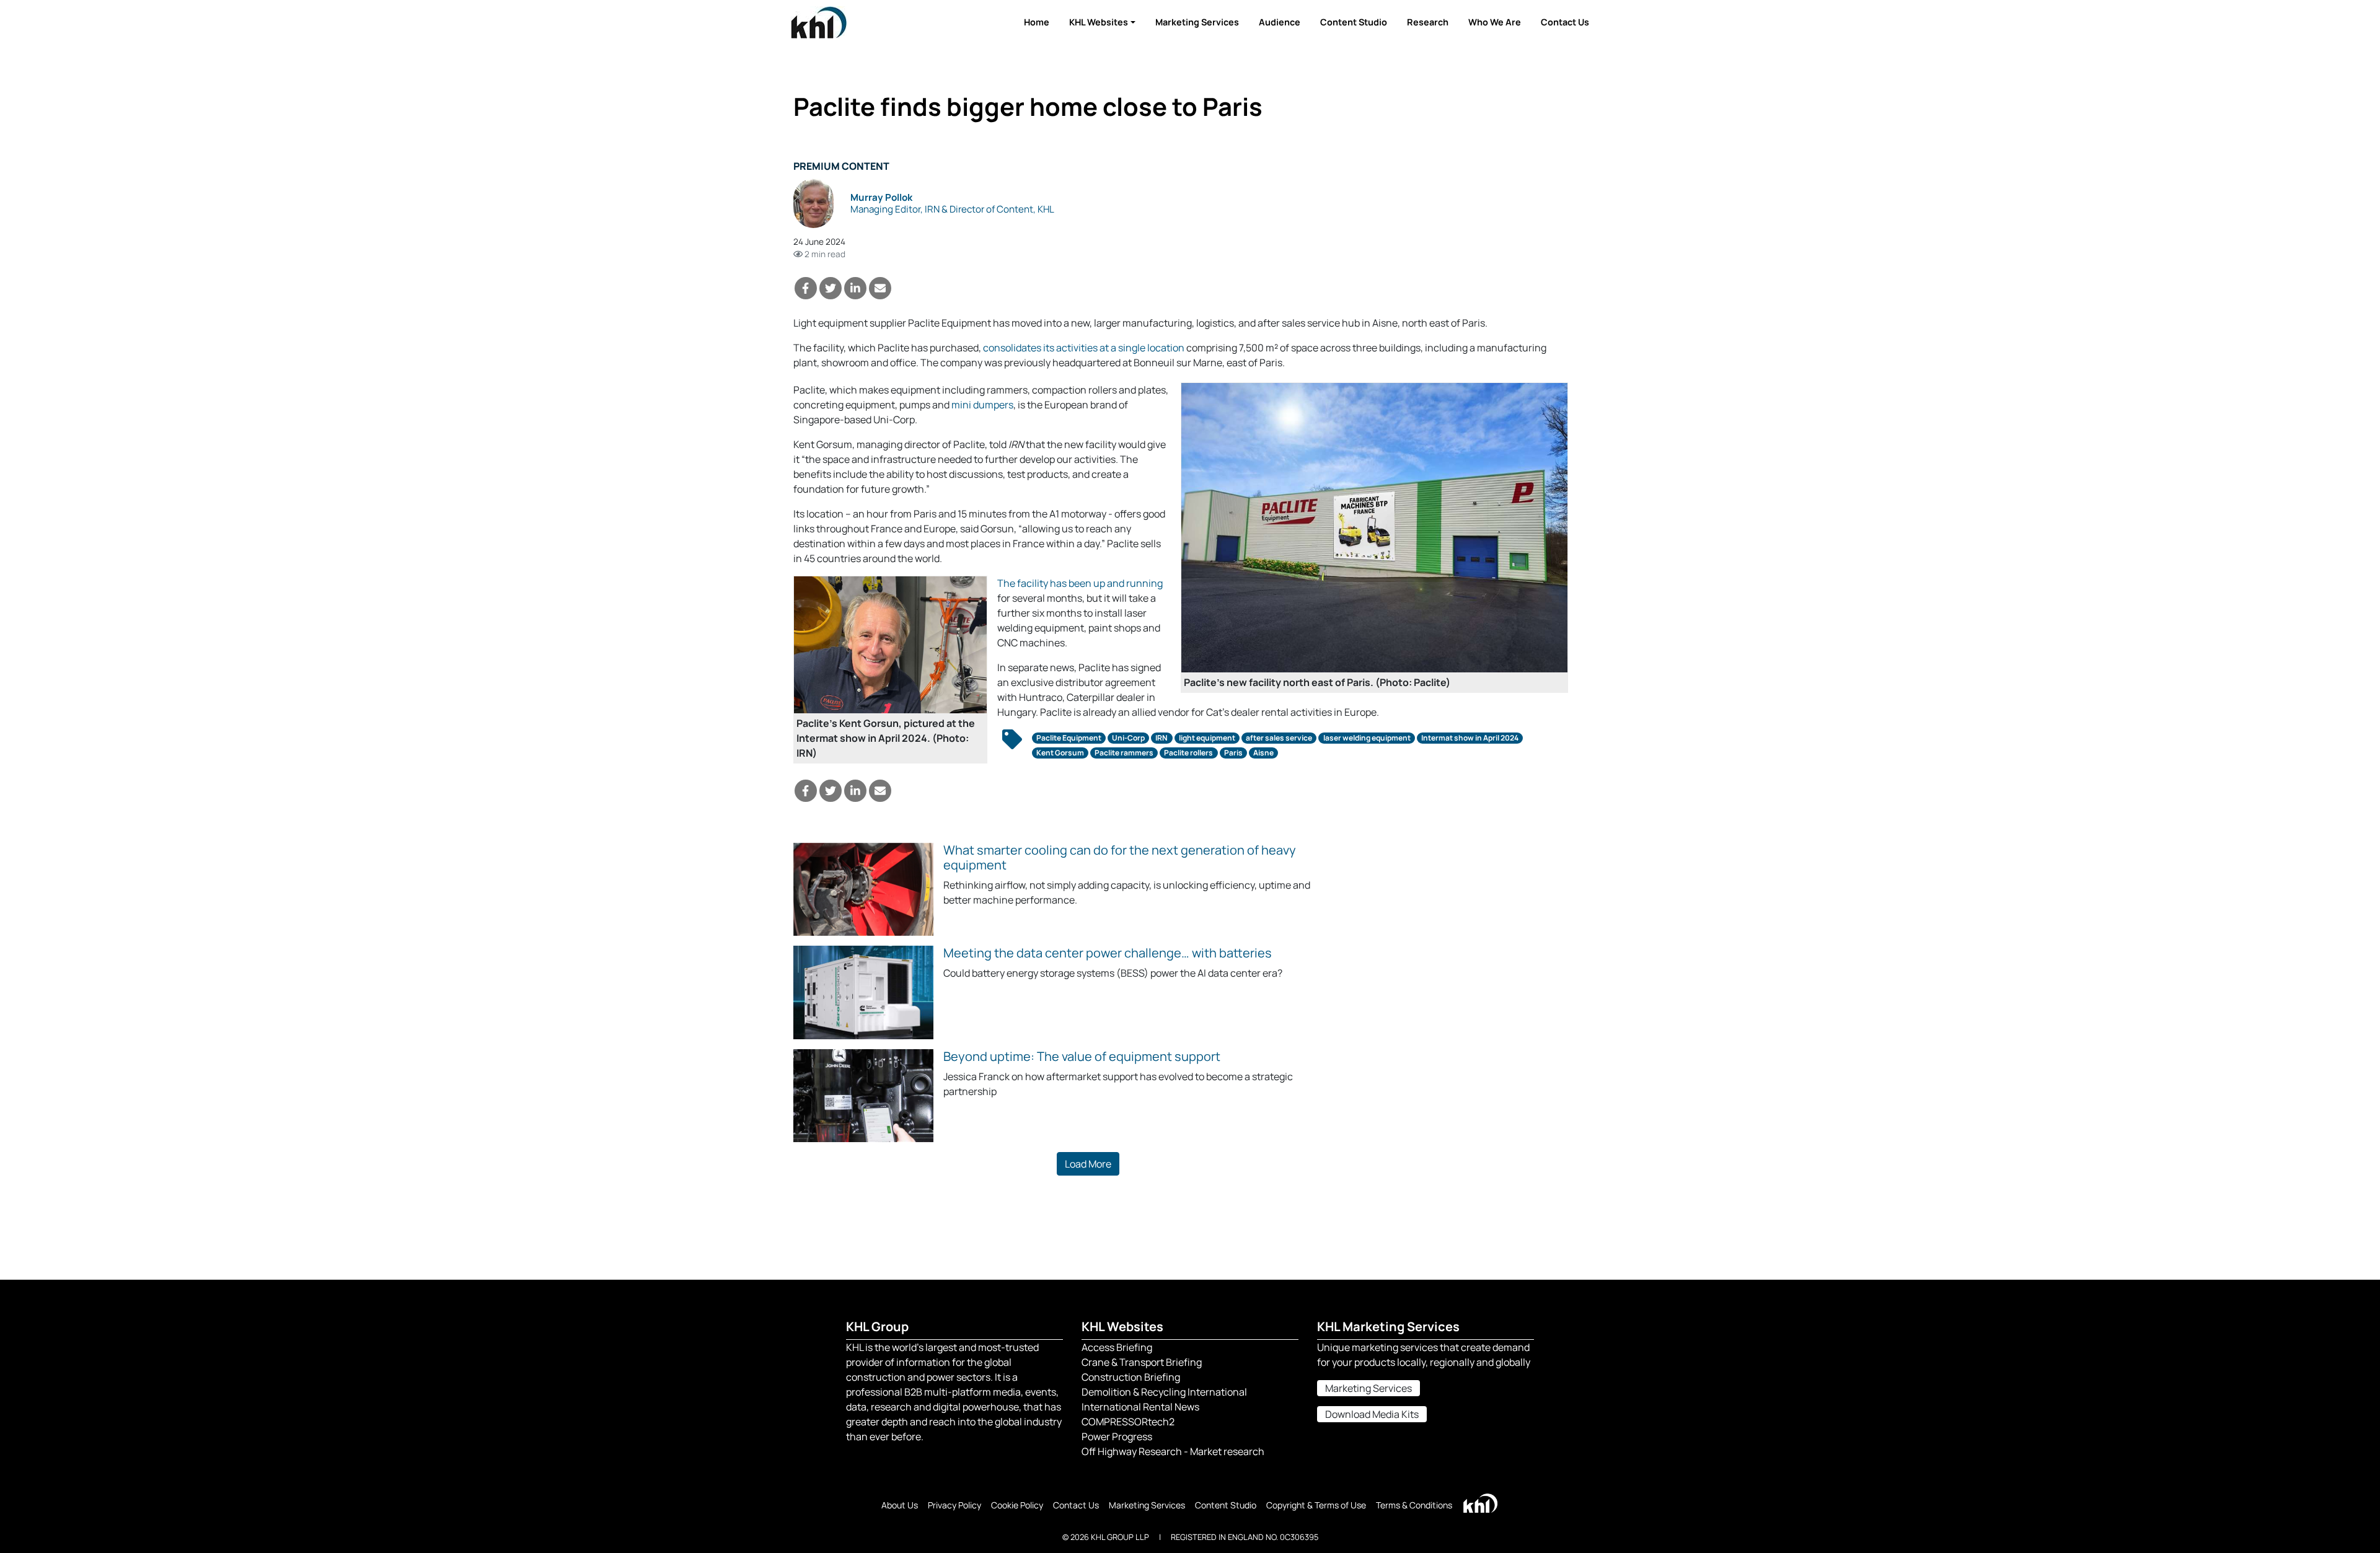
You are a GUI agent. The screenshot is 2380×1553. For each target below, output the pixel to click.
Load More (1088, 1164)
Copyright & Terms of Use (1316, 1505)
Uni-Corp (1128, 738)
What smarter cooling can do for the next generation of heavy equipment (1120, 857)
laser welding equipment (1367, 738)
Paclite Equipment (1069, 738)
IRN (1161, 738)
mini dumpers (982, 405)
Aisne (1263, 753)
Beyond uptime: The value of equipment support (1082, 1056)
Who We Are (1495, 22)
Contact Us (1565, 22)
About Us (900, 1505)
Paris (1233, 753)
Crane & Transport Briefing (1142, 1362)
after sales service (1279, 738)
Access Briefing (1117, 1347)
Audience (1280, 22)
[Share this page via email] (880, 288)
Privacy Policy (954, 1505)
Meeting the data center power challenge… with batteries (1108, 953)
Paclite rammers (1124, 753)
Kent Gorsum (1060, 753)
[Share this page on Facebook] (806, 288)
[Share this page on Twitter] (831, 288)
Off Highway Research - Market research (1173, 1451)
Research (1428, 22)
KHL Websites (1099, 22)
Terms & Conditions (1414, 1505)
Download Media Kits (1372, 1414)
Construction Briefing (1131, 1377)
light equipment (1207, 738)
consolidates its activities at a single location (1084, 348)
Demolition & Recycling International (1164, 1392)
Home (1037, 22)
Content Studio (1354, 22)
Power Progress (1117, 1436)
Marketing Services (1197, 22)
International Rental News (1140, 1407)
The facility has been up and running (1080, 583)
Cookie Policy (1017, 1505)
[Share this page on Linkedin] (855, 288)
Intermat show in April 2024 (1470, 738)
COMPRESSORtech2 (1128, 1422)
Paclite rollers (1188, 753)
